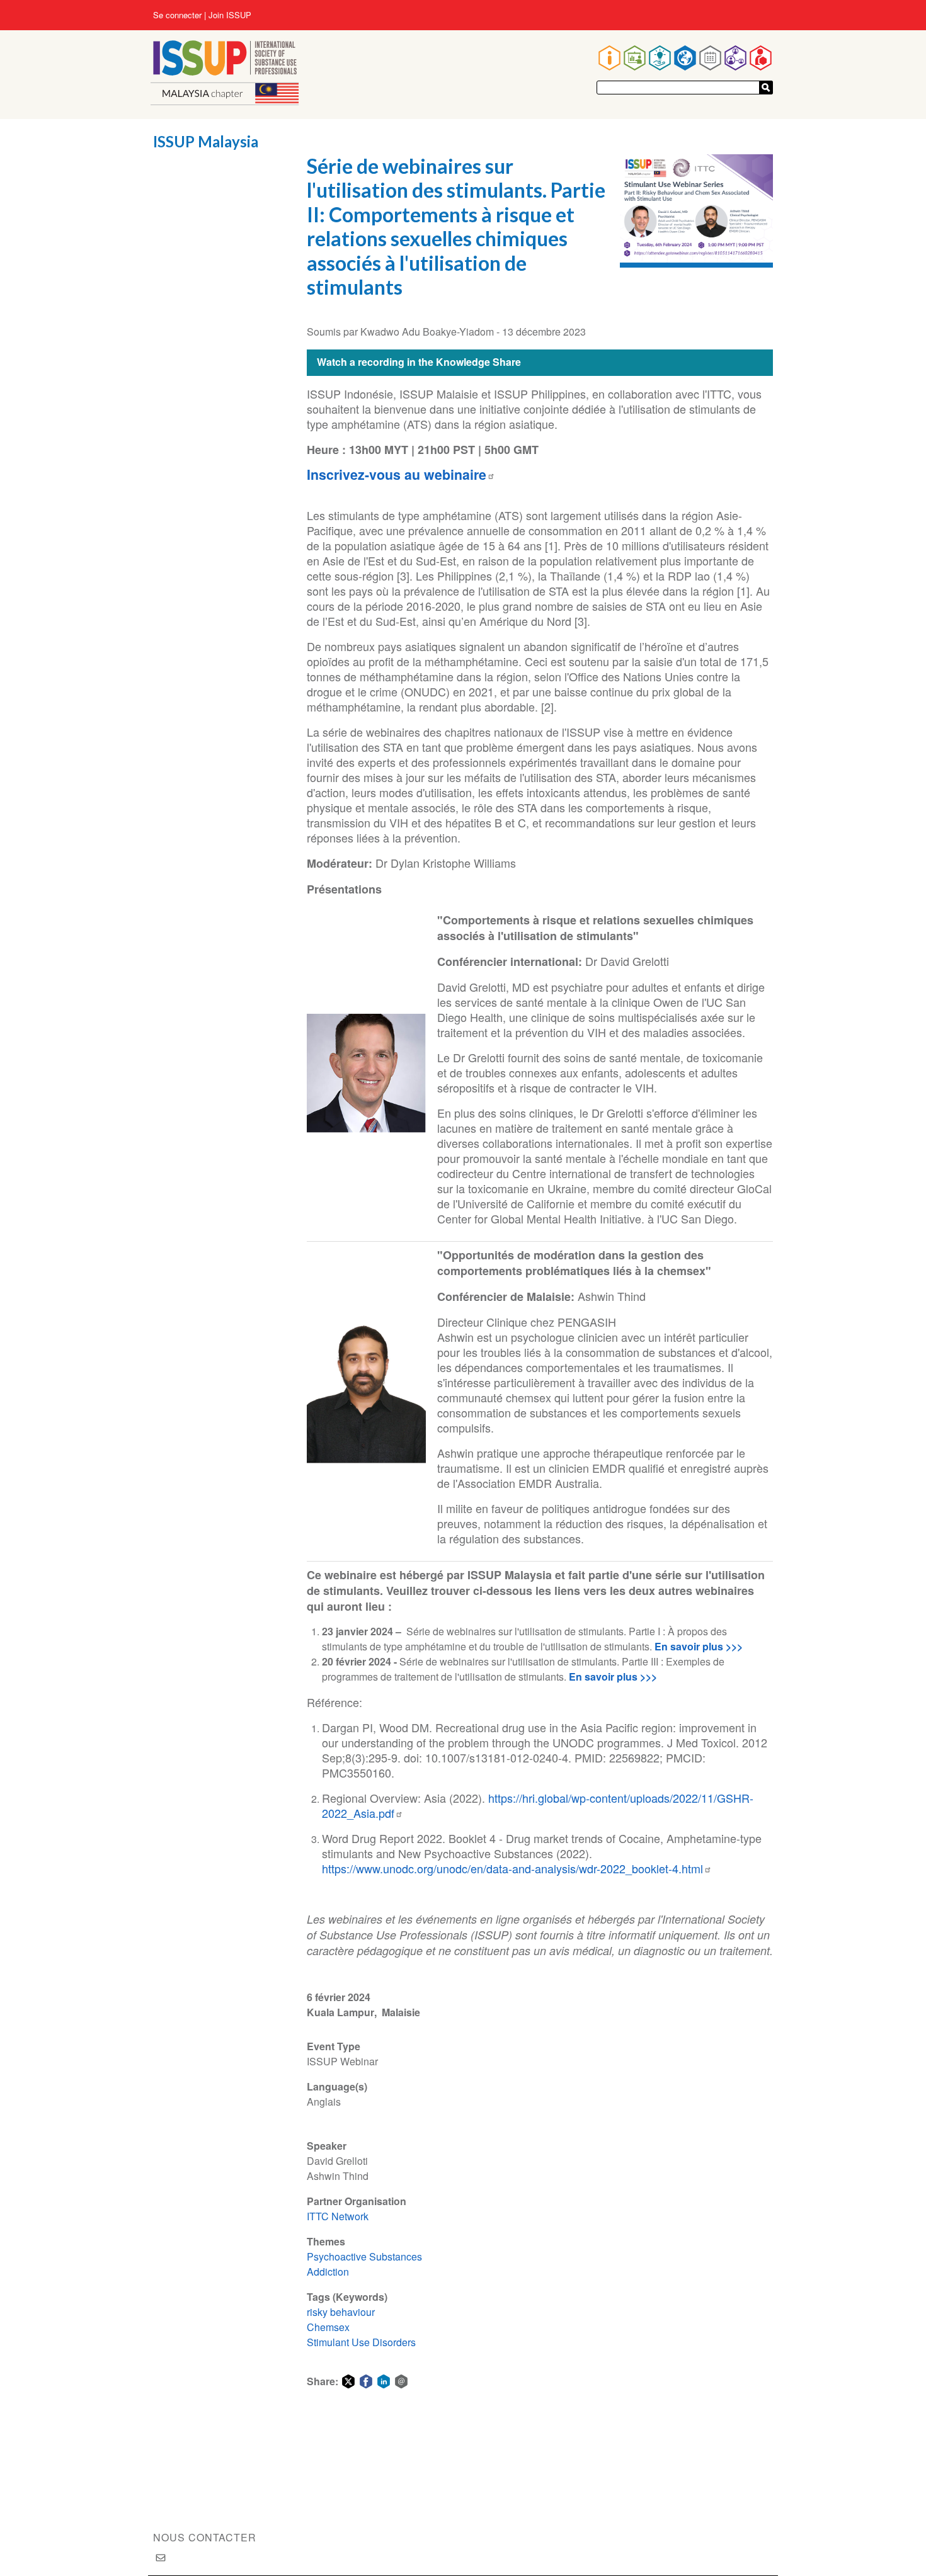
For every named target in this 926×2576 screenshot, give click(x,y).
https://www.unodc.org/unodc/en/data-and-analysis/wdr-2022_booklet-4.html (512, 1868)
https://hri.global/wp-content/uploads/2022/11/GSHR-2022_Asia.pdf (538, 1805)
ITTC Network (338, 2216)
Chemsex (328, 2327)
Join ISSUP (230, 15)
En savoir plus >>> (699, 1646)
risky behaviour (341, 2312)
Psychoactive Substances (364, 2256)
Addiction (328, 2272)
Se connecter (177, 15)
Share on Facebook (366, 2381)
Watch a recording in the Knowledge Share (419, 362)
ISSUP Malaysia (206, 141)
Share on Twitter (348, 2381)
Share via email (401, 2381)
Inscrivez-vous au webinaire (397, 474)
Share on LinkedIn (384, 2381)
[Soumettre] (766, 88)
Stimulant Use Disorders (361, 2342)
